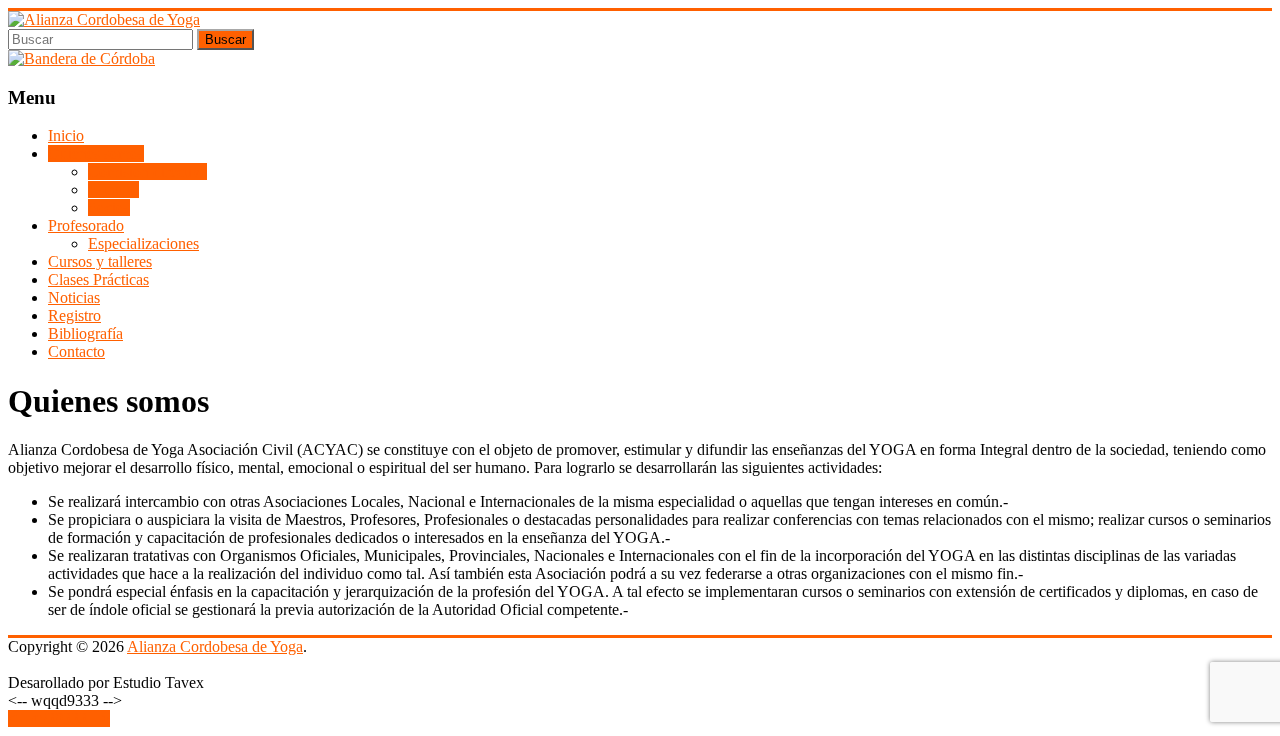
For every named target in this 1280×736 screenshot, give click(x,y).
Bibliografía (85, 333)
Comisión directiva (147, 171)
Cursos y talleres (100, 261)
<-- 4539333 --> (59, 718)
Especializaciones (143, 243)
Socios (109, 207)
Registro (74, 315)
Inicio (66, 135)
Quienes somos (96, 153)
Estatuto (113, 189)
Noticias (74, 297)
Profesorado (86, 225)
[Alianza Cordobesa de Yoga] (104, 19)
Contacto (76, 351)
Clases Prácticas (98, 279)
